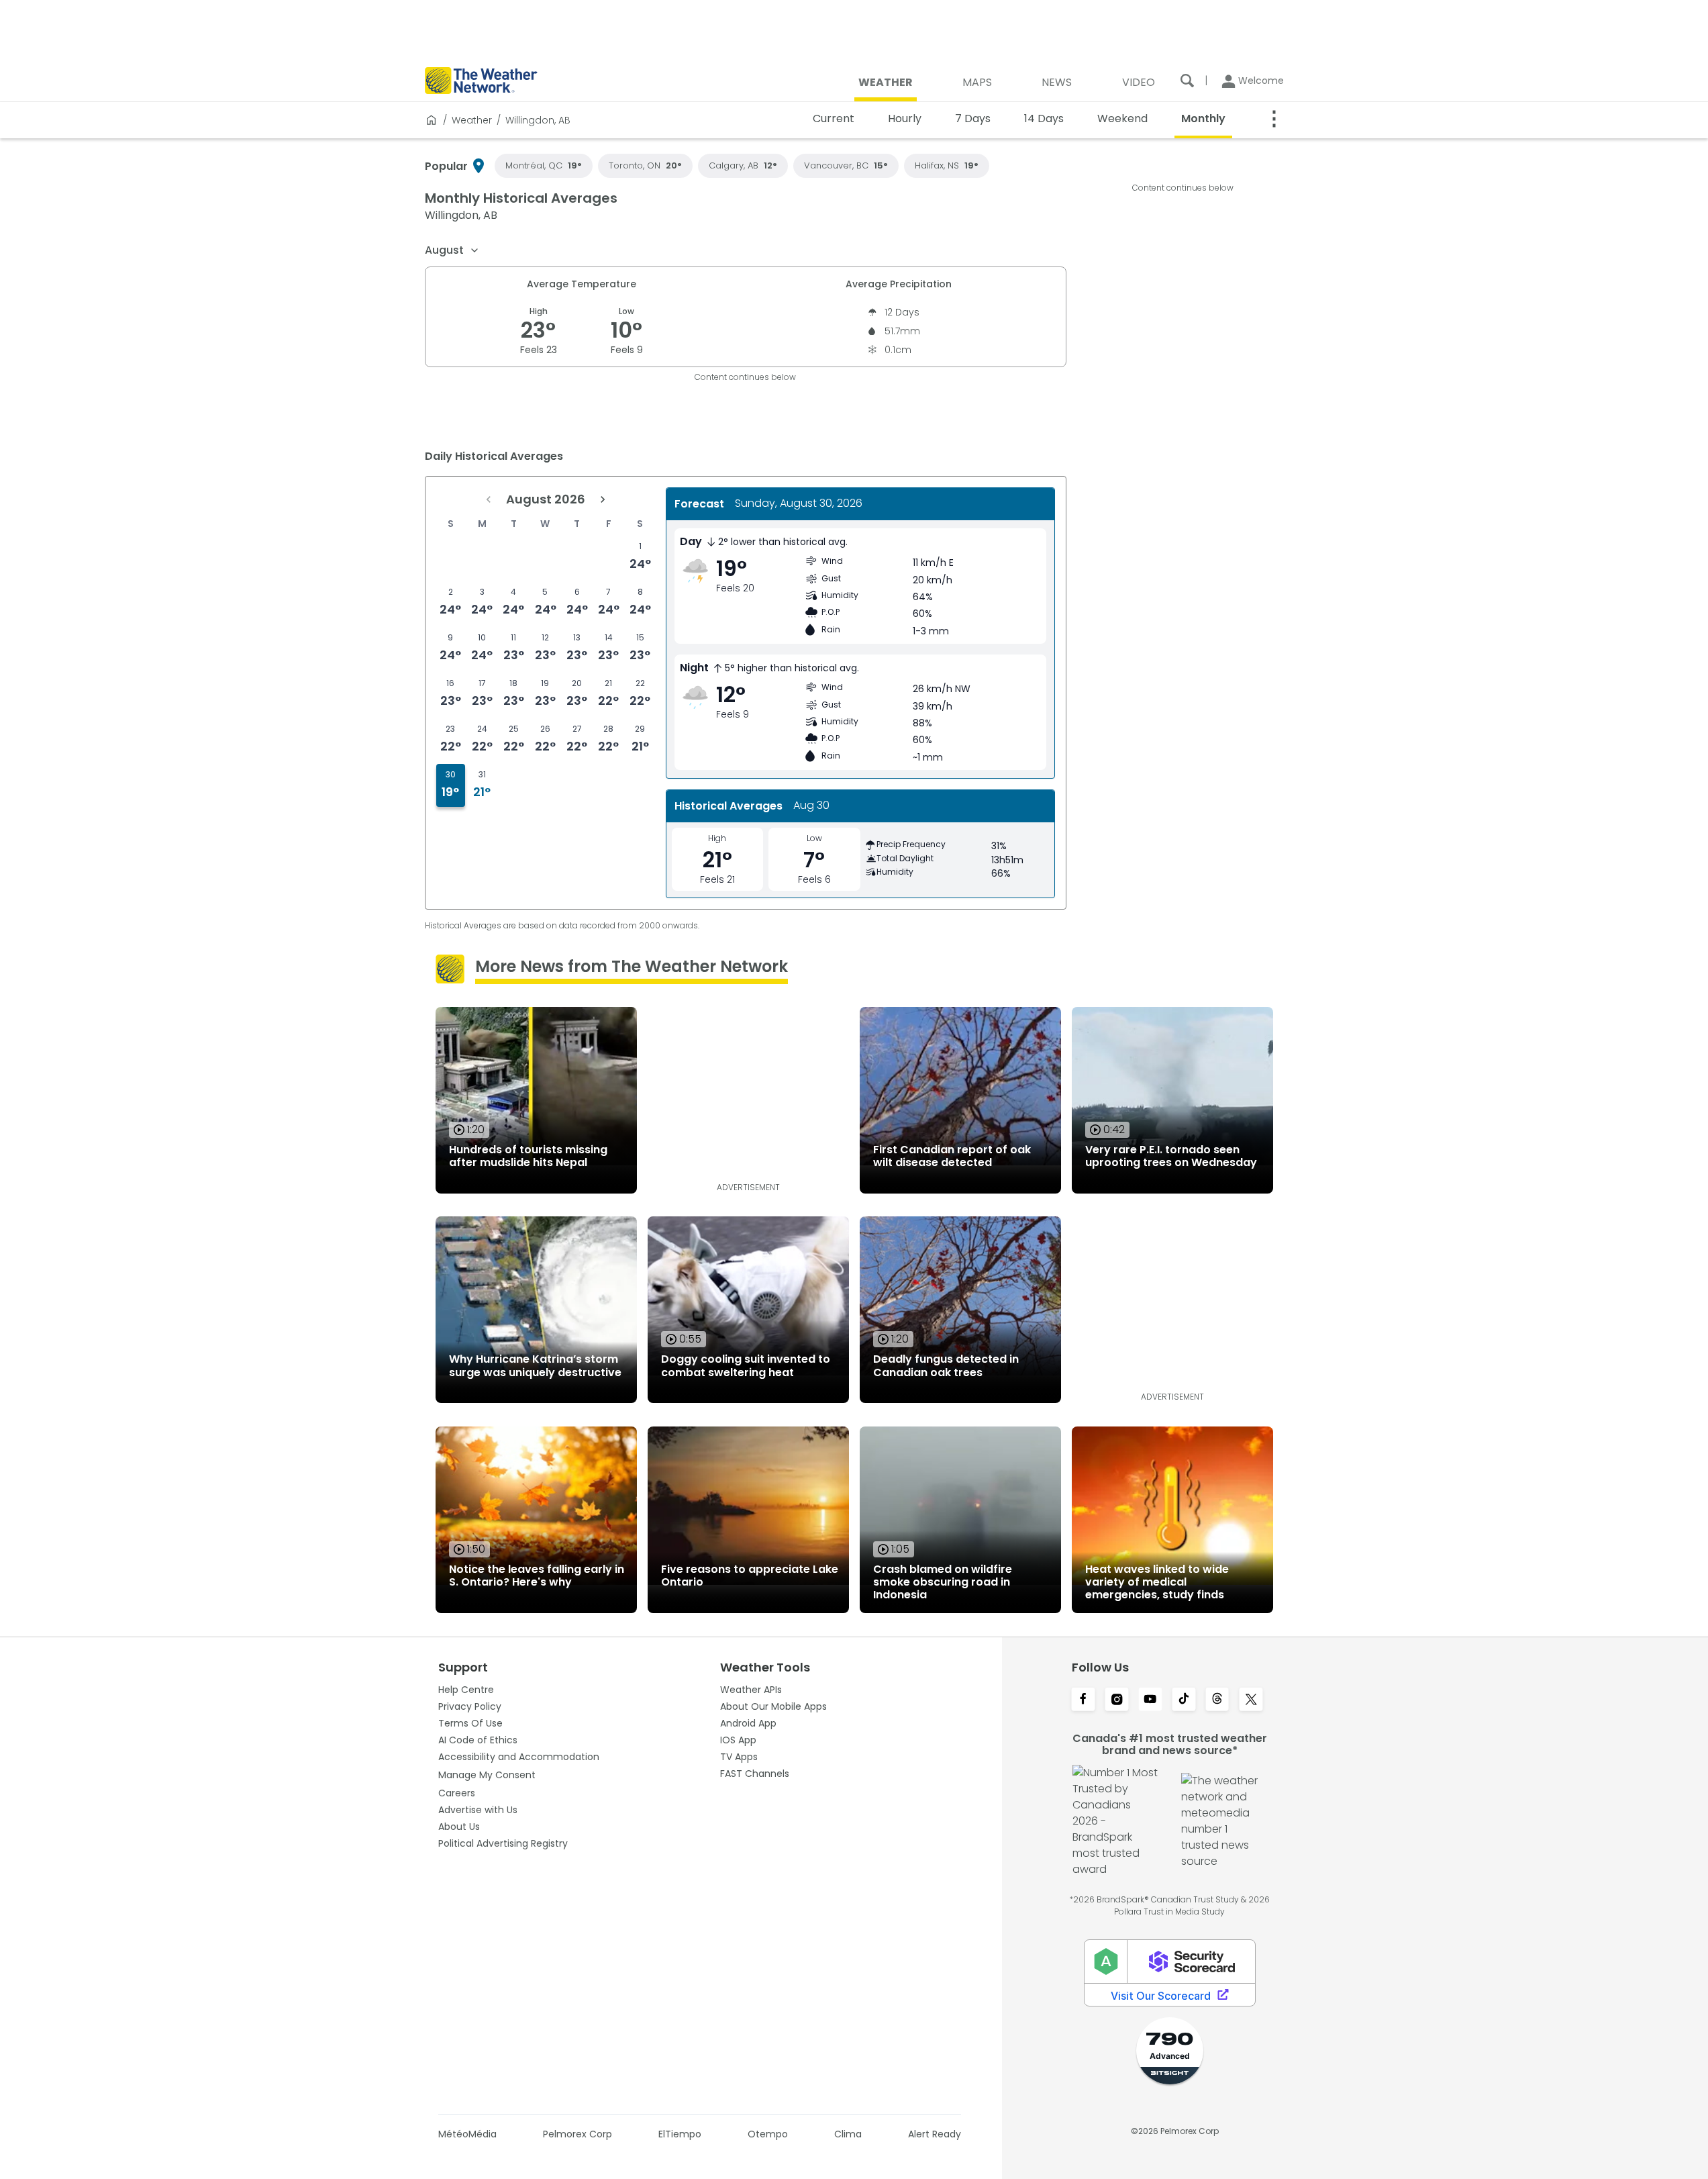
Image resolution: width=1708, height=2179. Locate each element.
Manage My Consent (487, 1775)
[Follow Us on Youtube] (1150, 1700)
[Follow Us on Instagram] (1117, 1700)
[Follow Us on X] (1251, 1700)
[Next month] (603, 499)
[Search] (1187, 81)
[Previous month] (489, 499)
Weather (472, 120)
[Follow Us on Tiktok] (1184, 1700)
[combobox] (452, 250)
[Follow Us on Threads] (1217, 1700)
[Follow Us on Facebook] (1083, 1700)
